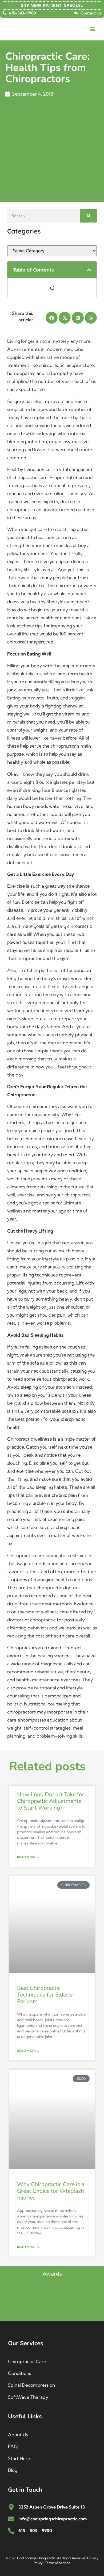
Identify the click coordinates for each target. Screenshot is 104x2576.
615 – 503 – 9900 (35, 2530)
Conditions (19, 2373)
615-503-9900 (22, 13)
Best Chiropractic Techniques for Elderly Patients (45, 1995)
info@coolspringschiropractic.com (53, 2519)
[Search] (89, 216)
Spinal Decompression (31, 2385)
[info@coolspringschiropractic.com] (11, 2519)
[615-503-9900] (4, 13)
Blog (13, 2470)
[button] (93, 29)
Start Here (19, 2458)
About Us (18, 2434)
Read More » (28, 1857)
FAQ (13, 2446)
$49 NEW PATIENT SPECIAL (52, 5)
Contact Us (91, 13)
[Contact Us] (76, 13)
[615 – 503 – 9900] (11, 2531)
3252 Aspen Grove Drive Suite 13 (52, 2507)
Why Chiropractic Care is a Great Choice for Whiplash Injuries (51, 2191)
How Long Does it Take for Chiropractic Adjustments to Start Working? (51, 1801)
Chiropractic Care (27, 2361)
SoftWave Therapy (28, 2397)
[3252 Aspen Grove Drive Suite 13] (11, 2507)
